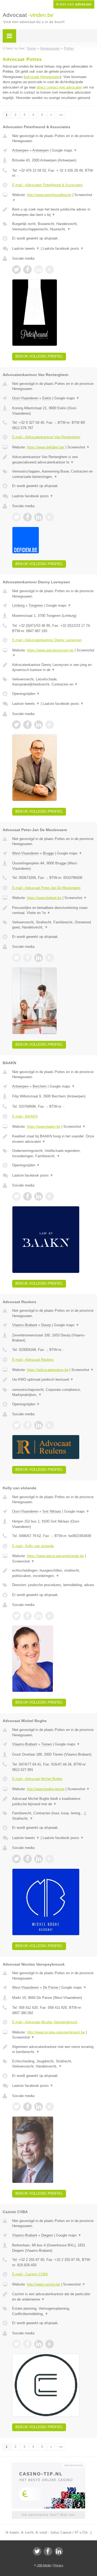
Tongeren (36, 605)
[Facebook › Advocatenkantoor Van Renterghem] (27, 517)
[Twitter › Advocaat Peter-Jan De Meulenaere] (16, 958)
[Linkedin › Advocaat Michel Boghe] (39, 1859)
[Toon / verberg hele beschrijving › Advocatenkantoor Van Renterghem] (53, 460)
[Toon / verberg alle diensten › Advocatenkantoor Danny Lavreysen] (53, 682)
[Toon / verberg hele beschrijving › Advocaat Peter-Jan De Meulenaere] (53, 910)
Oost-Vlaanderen (25, 398)
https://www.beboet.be (44, 898)
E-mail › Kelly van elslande (33, 1546)
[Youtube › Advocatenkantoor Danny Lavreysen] (50, 725)
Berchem (40, 1086)
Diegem (47, 2235)
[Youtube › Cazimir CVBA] (50, 2344)
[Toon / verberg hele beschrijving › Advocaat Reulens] (53, 1380)
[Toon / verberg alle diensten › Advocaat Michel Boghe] (53, 1816)
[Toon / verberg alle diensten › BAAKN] (53, 1153)
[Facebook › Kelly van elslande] (27, 1616)
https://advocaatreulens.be (48, 1370)
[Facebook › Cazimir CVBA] (27, 2344)
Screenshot (79, 447)
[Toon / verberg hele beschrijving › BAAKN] (53, 1139)
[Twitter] (37, 2551)
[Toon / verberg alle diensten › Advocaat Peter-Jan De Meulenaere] (53, 925)
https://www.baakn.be (44, 1127)
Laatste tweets (26, 248)
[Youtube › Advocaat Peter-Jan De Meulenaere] (50, 958)
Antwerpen (20, 150)
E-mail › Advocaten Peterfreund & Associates (47, 185)
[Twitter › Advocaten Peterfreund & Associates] (16, 270)
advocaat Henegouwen (42, 77)
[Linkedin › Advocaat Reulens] (39, 1425)
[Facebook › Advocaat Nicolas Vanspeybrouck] (27, 2107)
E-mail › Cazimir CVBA (30, 2274)
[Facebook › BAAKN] (27, 1196)
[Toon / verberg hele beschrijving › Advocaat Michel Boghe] (53, 1801)
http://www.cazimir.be (44, 2284)
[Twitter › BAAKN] (16, 1196)
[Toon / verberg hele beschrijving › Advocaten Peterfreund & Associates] (53, 212)
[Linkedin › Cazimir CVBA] (39, 2344)
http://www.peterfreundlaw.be (49, 195)
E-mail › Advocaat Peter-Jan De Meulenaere (46, 888)
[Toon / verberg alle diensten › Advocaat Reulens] (53, 1392)
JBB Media (44, 2565)
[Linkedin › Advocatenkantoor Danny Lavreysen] (39, 725)
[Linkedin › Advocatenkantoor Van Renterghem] (39, 517)
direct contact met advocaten (59, 87)
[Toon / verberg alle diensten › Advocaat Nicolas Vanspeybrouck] (53, 2064)
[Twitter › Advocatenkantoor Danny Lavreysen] (16, 725)
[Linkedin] (59, 2551)
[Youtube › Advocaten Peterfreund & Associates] (50, 270)
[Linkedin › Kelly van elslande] (39, 1616)
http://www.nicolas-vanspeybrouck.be (56, 2032)
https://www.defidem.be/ (46, 447)
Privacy (58, 2565)
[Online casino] (48, 2465)
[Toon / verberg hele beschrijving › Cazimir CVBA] (53, 2297)
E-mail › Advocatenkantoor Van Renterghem (46, 437)
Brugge (48, 853)
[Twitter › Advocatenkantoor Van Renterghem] (16, 517)
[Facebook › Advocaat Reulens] (27, 1425)
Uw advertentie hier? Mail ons (48, 2515)
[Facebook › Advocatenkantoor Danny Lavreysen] (27, 725)
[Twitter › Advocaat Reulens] (16, 1425)
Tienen (46, 1744)
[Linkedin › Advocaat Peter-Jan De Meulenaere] (39, 958)
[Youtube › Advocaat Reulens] (50, 1425)
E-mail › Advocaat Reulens (33, 1360)
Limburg (18, 605)
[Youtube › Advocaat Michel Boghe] (50, 1859)
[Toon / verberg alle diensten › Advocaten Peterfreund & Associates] (53, 226)
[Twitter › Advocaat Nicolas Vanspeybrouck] (16, 2107)
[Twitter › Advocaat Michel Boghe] (16, 1859)
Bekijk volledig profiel (39, 356)
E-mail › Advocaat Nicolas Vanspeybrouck (45, 2022)
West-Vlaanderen (25, 853)
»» (61, 115)
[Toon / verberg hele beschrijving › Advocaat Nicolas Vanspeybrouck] (53, 2049)
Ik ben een (74, 4)
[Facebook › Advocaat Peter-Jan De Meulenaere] (27, 958)
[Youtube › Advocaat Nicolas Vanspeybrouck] (50, 2107)
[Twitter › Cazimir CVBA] (16, 2344)
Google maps (64, 150)
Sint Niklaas (52, 1511)
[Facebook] (48, 2551)
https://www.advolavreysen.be (50, 650)
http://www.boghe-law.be (46, 1789)
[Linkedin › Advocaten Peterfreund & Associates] (39, 270)
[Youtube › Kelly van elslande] (50, 1616)
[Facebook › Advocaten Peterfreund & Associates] (27, 270)
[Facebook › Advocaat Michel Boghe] (27, 1859)
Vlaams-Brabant (25, 1325)
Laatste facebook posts (63, 248)
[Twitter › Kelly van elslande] (16, 1616)
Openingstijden (26, 694)
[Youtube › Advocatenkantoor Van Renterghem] (50, 517)
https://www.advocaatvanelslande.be (55, 1556)
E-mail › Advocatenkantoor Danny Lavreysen (47, 640)
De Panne (51, 1987)
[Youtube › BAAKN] (50, 1196)
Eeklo (47, 398)
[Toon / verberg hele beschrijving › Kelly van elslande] (53, 1573)
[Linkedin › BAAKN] (39, 1196)
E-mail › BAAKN (25, 1116)
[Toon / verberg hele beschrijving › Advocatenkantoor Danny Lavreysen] (53, 667)
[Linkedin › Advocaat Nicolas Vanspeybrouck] (39, 2107)
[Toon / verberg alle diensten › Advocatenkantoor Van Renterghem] (53, 474)
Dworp (46, 1325)
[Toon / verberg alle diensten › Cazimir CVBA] (53, 2311)
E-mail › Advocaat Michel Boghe (37, 1779)
